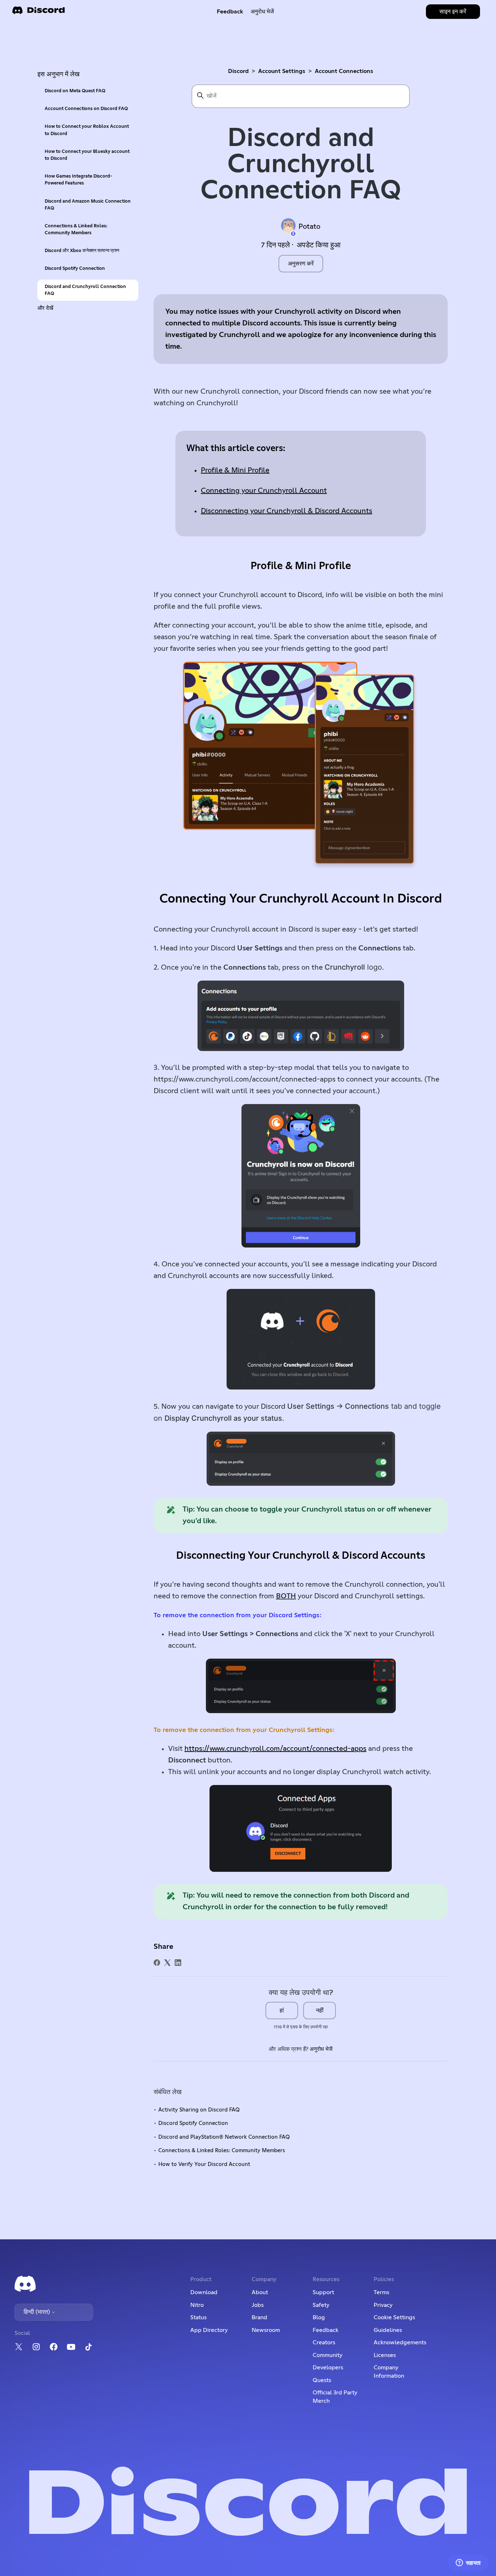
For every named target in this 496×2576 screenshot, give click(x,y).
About (260, 2292)
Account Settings (282, 71)
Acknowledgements (400, 2342)
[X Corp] (167, 1963)
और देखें (45, 308)
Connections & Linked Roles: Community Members (76, 230)
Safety (321, 2305)
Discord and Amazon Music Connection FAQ (88, 205)
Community (328, 2355)
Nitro (197, 2305)
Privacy (383, 2305)
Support (323, 2292)
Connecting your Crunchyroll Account (264, 491)
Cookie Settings (394, 2317)
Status (198, 2317)
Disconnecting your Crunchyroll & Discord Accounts (286, 511)
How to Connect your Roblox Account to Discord (87, 130)
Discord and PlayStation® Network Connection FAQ (224, 2137)
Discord (238, 71)
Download (204, 2292)
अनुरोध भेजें (262, 12)
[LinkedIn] (178, 1963)
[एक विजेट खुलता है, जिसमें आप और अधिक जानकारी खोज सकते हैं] (468, 2563)
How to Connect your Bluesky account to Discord (87, 155)
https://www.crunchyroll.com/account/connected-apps (275, 1749)
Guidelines (388, 2330)
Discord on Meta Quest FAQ (75, 91)
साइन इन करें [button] (453, 12)
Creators (324, 2342)
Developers (328, 2368)
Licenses (385, 2355)
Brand (259, 2317)
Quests (322, 2380)
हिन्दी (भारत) (37, 2312)
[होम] (38, 13)
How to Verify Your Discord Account (204, 2164)
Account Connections (344, 71)
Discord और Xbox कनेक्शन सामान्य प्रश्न (82, 251)
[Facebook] (157, 1963)
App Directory (209, 2330)
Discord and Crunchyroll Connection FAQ (85, 290)
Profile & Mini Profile (235, 470)
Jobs (258, 2305)
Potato (309, 227)
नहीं (320, 2011)
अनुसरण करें (301, 264)
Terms (381, 2292)
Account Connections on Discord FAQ (86, 109)
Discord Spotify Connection (75, 269)
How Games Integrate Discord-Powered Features (78, 180)
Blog (319, 2317)
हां (282, 2011)
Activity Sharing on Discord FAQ (199, 2110)
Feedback (230, 12)
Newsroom (266, 2330)
